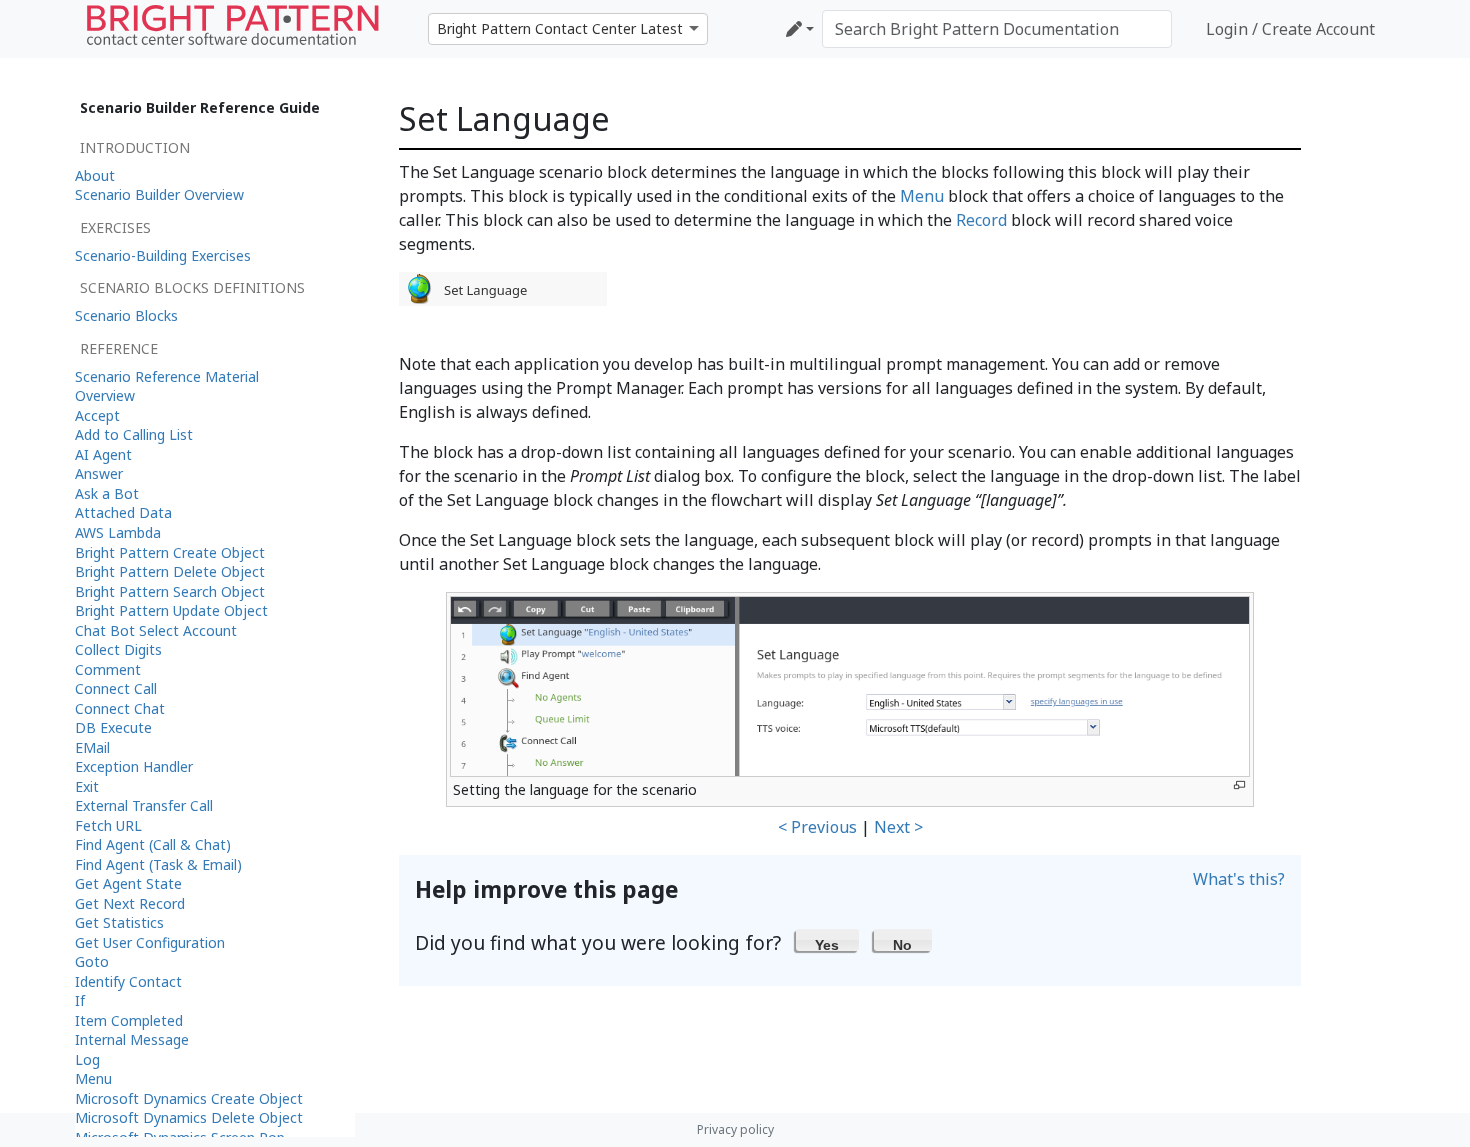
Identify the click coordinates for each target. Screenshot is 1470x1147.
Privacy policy (735, 1129)
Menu (922, 196)
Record (981, 220)
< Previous (817, 827)
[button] (827, 940)
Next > (898, 827)
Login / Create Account (1290, 29)
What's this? (1239, 879)
